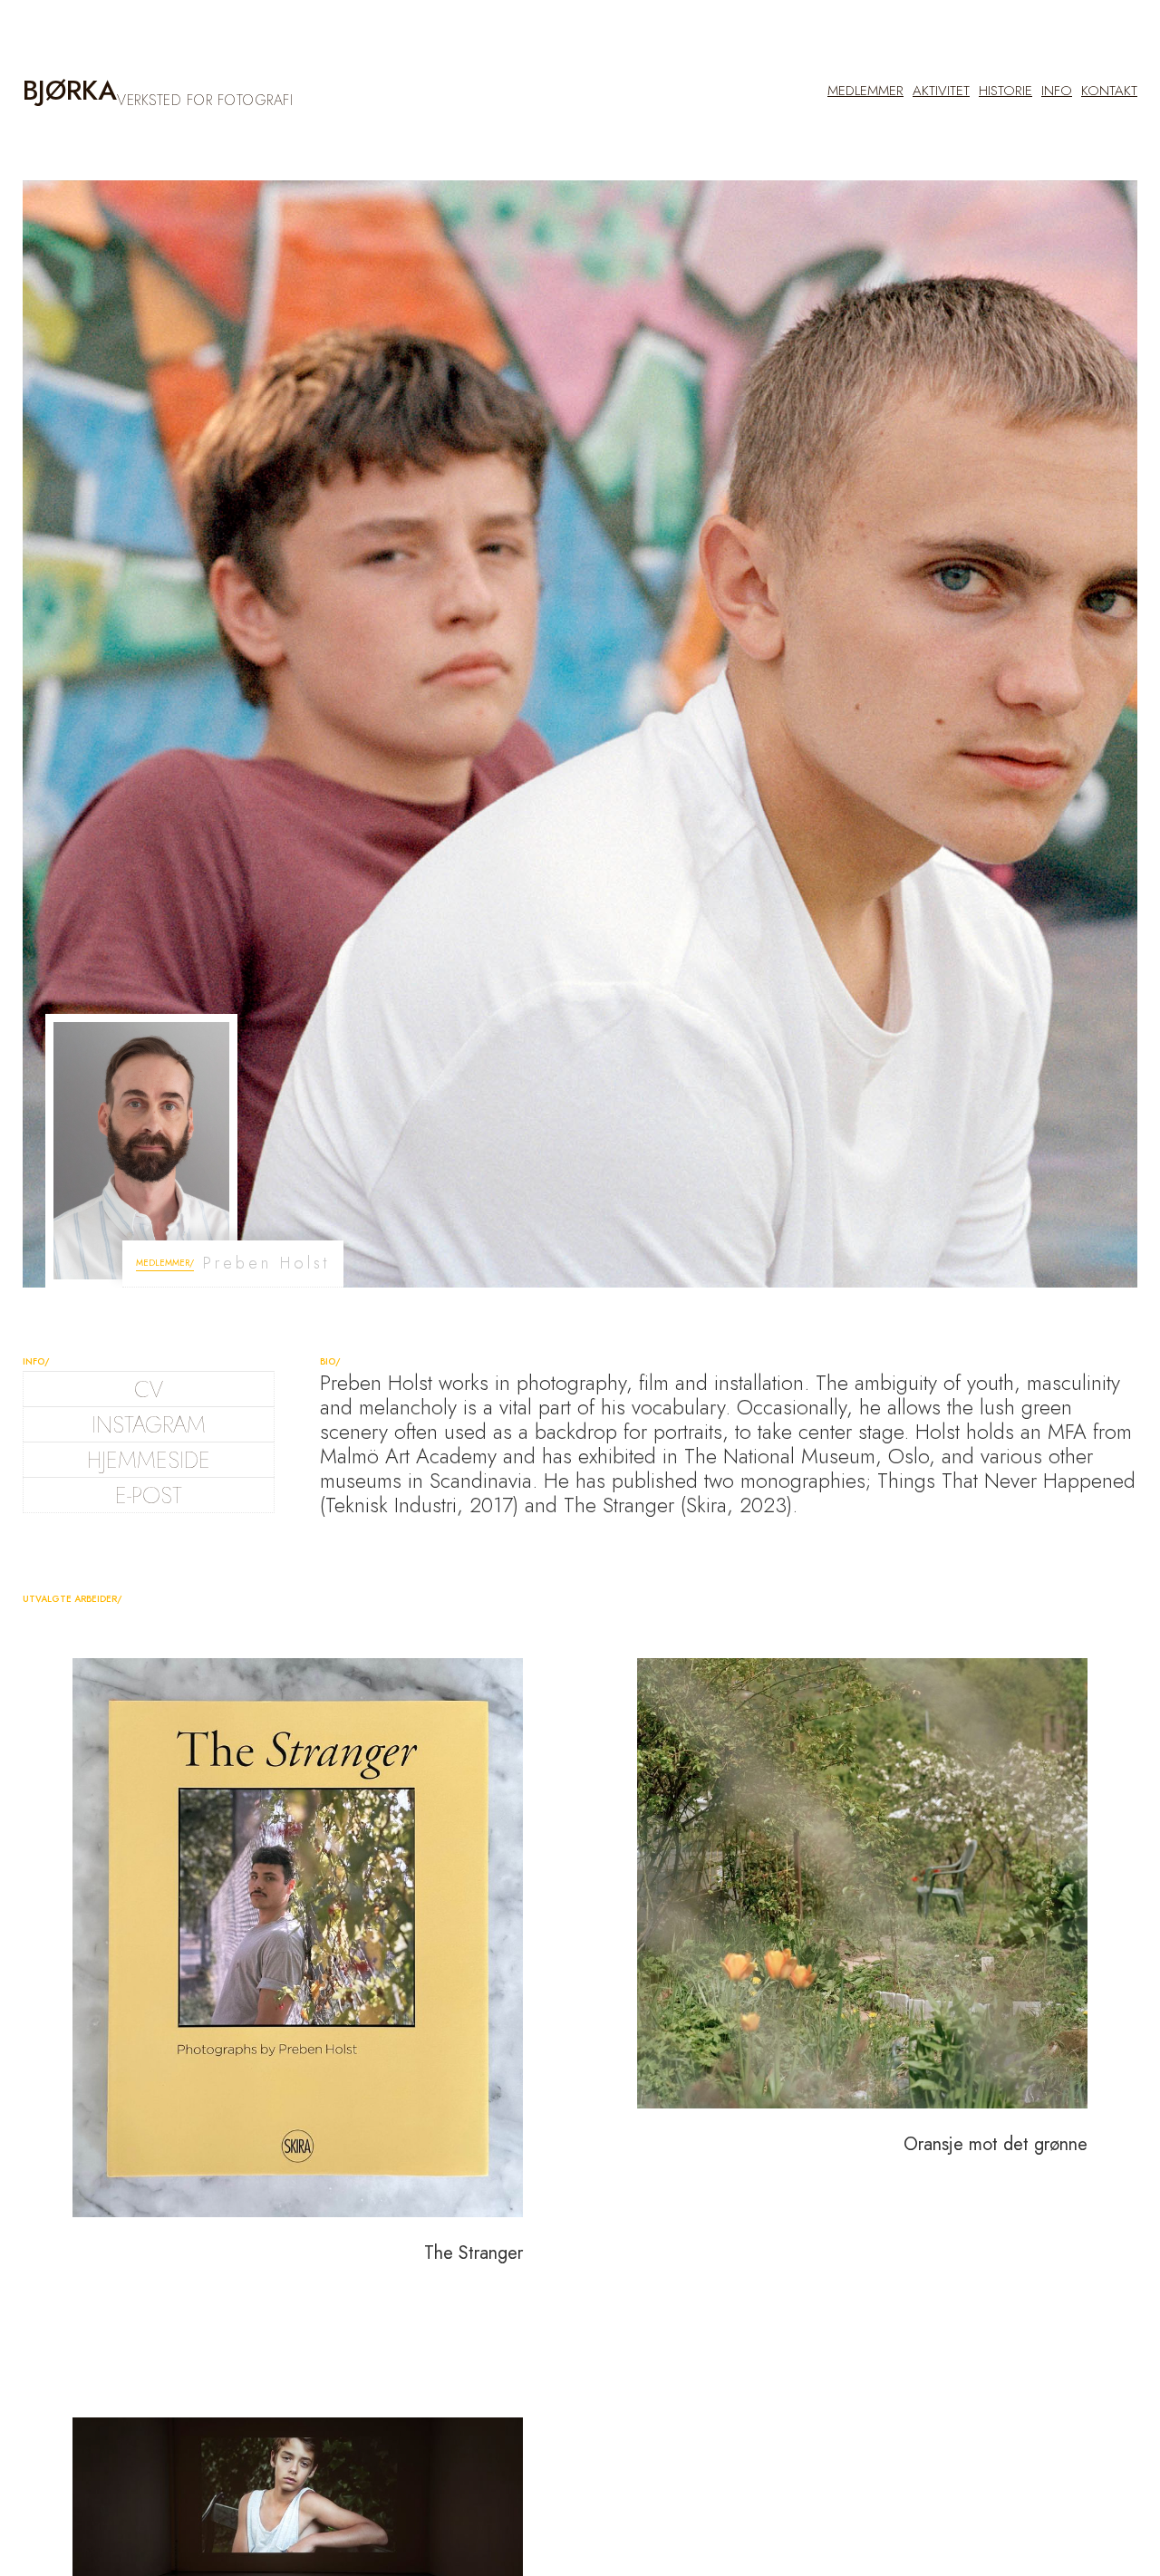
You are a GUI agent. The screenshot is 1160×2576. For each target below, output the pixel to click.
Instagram (149, 1424)
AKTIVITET (941, 91)
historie (1005, 91)
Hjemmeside (149, 1460)
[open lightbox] (298, 1938)
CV (149, 1389)
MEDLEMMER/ (165, 1263)
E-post (149, 1495)
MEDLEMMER (865, 91)
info (1057, 91)
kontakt (1109, 91)
